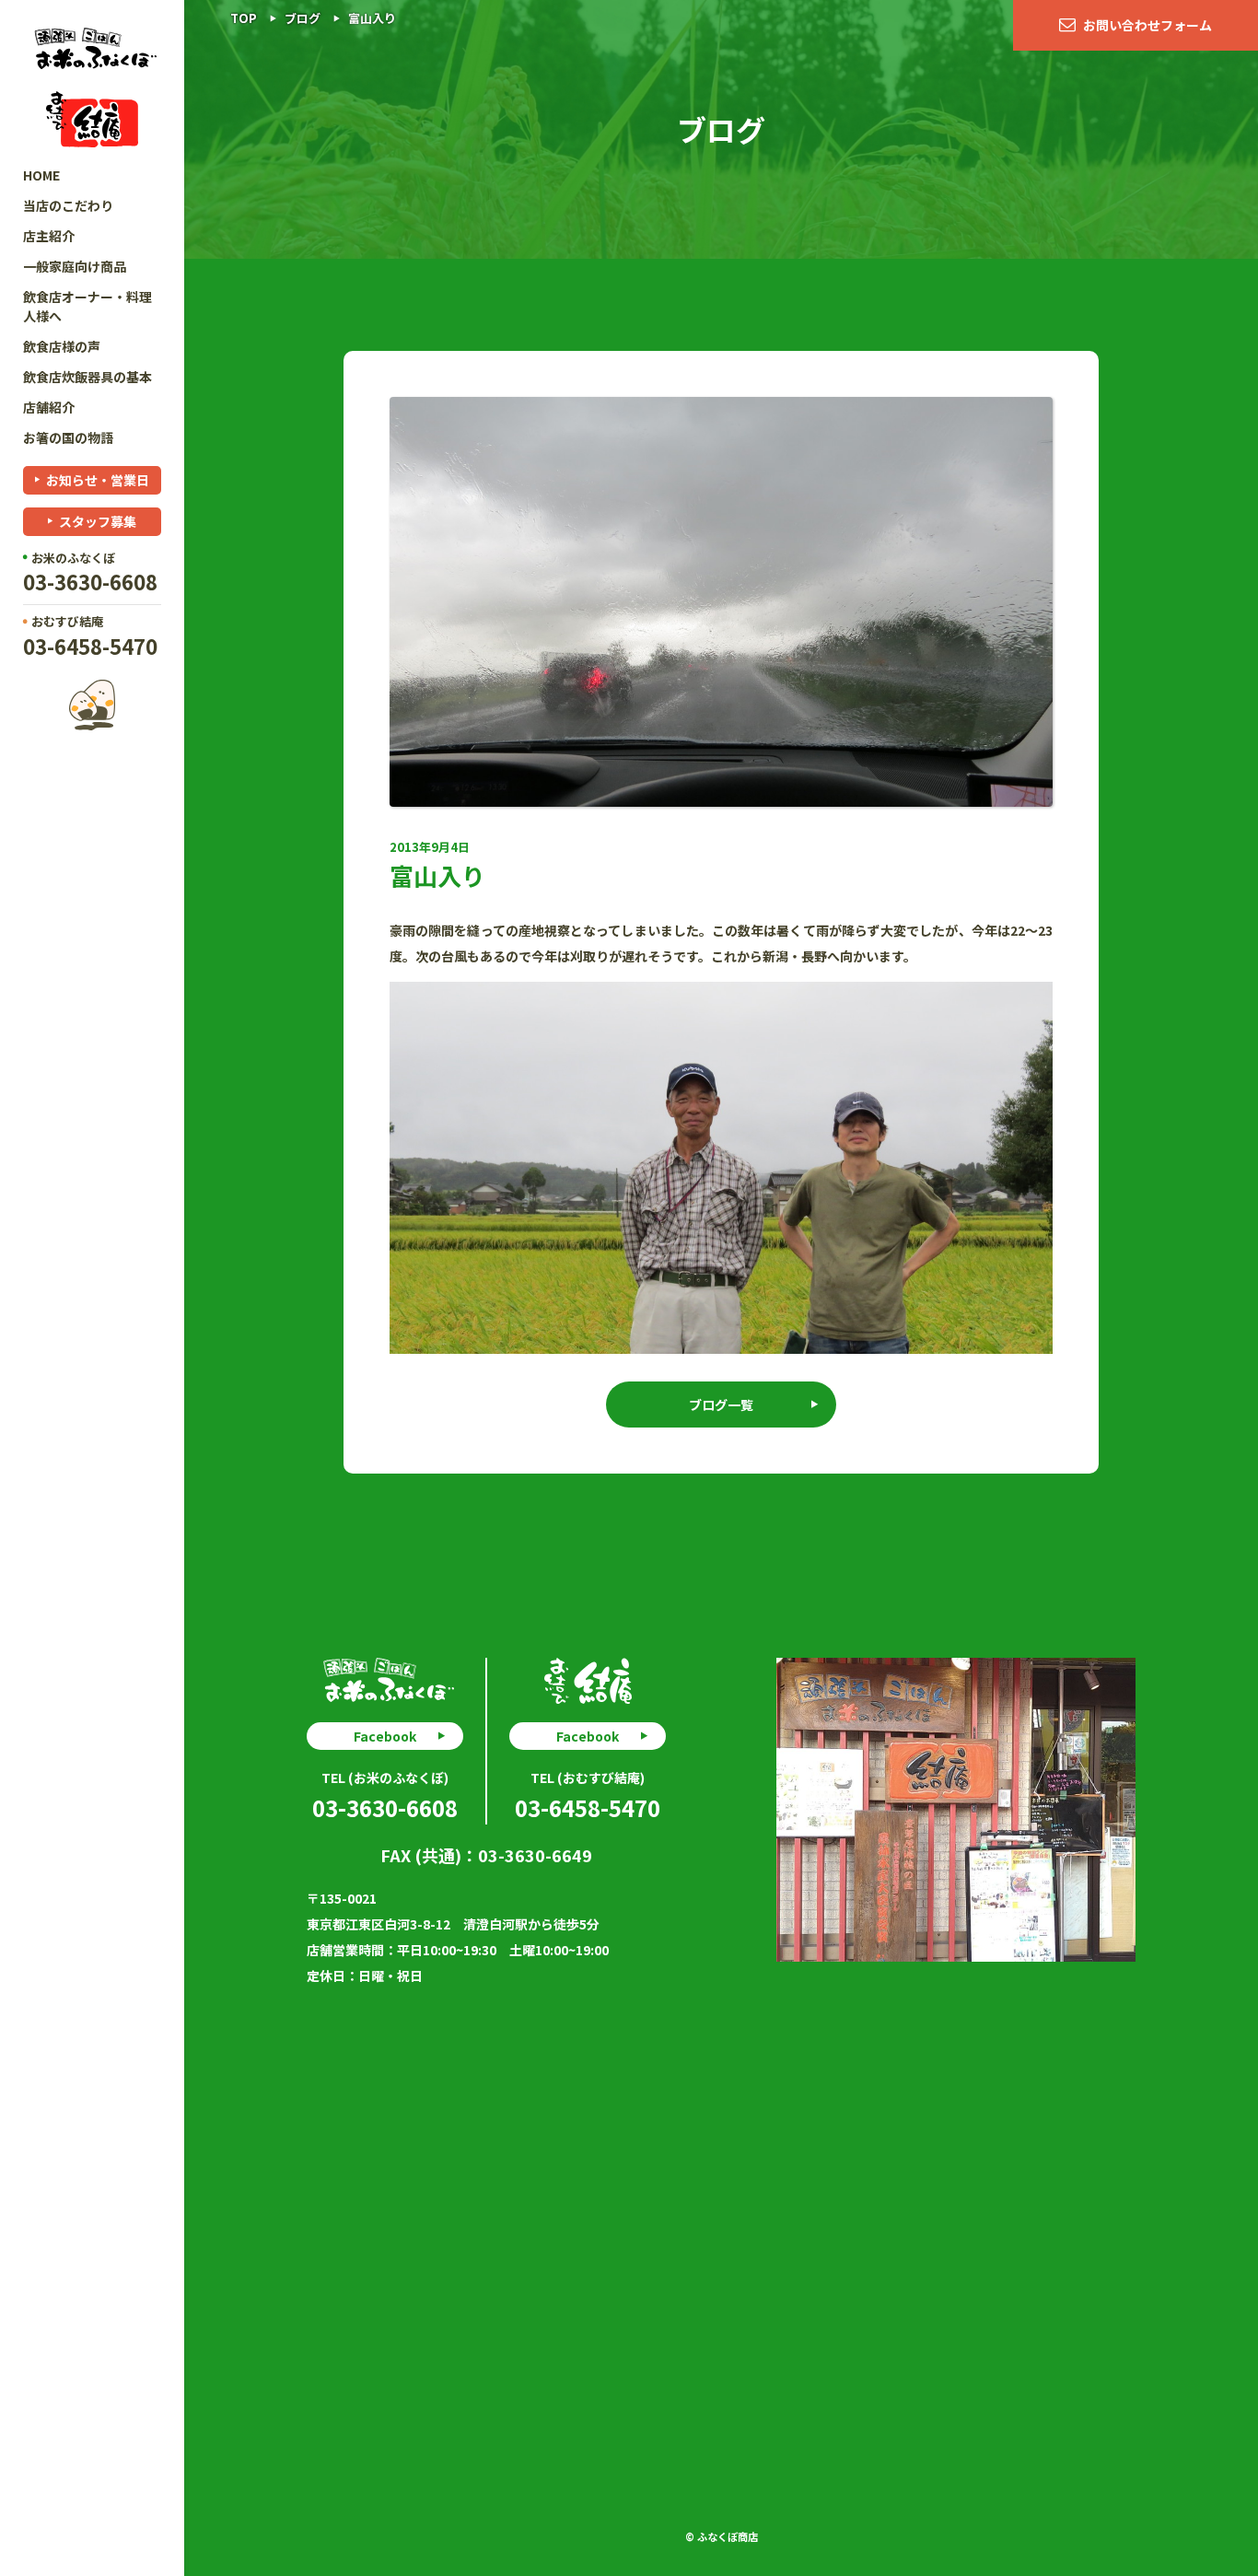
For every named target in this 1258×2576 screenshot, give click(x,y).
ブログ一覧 (721, 1405)
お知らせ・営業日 (98, 480)
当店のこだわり (68, 205)
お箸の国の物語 (68, 437)
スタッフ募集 (98, 521)
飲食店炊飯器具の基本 (87, 377)
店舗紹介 (49, 407)
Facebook (385, 1736)
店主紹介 (49, 236)
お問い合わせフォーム (1147, 25)
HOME (41, 175)
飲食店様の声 (62, 346)
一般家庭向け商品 (75, 266)
